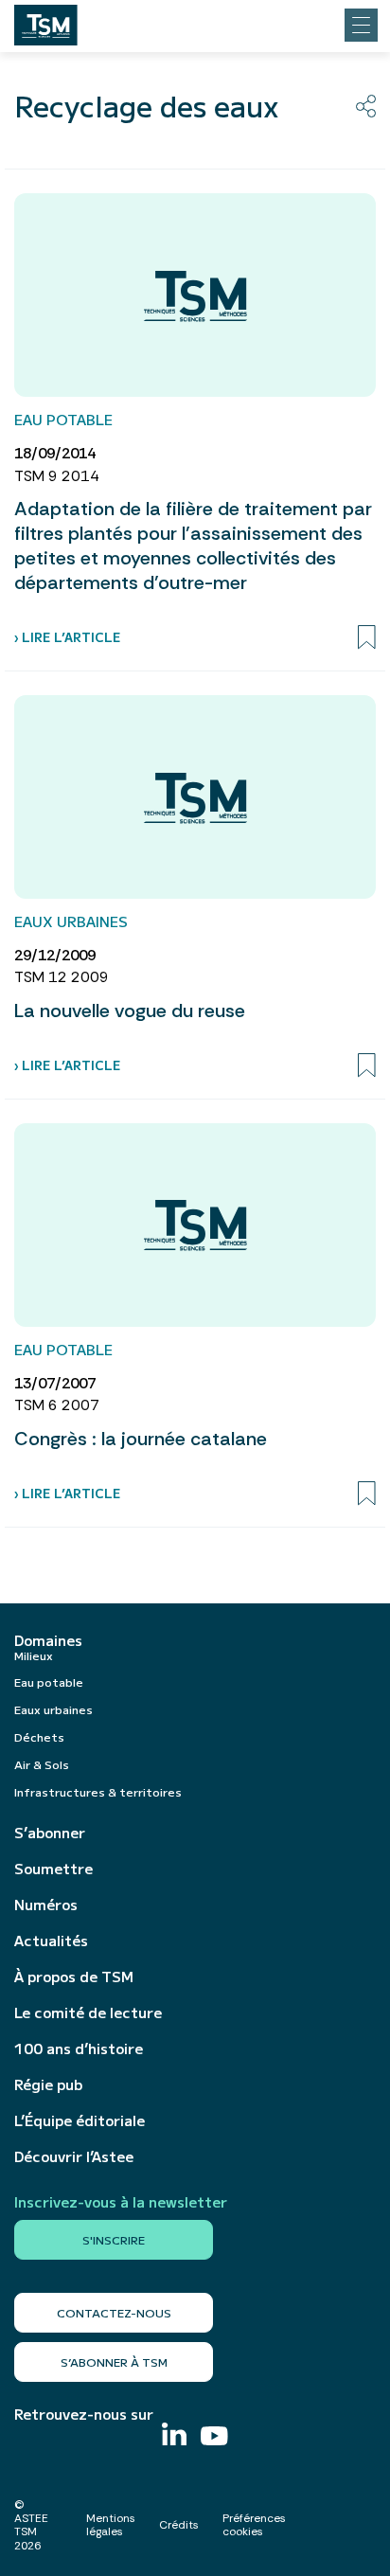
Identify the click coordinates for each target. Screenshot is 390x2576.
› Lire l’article (67, 637)
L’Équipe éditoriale (80, 2120)
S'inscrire (114, 2239)
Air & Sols (42, 1764)
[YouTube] (214, 2438)
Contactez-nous (114, 2312)
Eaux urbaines (53, 1709)
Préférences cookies (254, 2525)
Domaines (48, 1640)
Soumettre (53, 1869)
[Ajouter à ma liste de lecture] (367, 637)
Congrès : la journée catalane (141, 1439)
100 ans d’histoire (79, 2048)
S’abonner (50, 1833)
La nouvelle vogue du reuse (130, 1011)
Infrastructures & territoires (98, 1791)
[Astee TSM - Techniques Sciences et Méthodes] (46, 20)
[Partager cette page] (366, 106)
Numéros (46, 1905)
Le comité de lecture (88, 2012)
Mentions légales (111, 2525)
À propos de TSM (74, 1977)
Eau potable (49, 1682)
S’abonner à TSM (114, 2361)
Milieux (34, 1655)
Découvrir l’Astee (74, 2156)
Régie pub (48, 2084)
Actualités (51, 1941)
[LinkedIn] (174, 2436)
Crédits (179, 2525)
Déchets (39, 1736)
